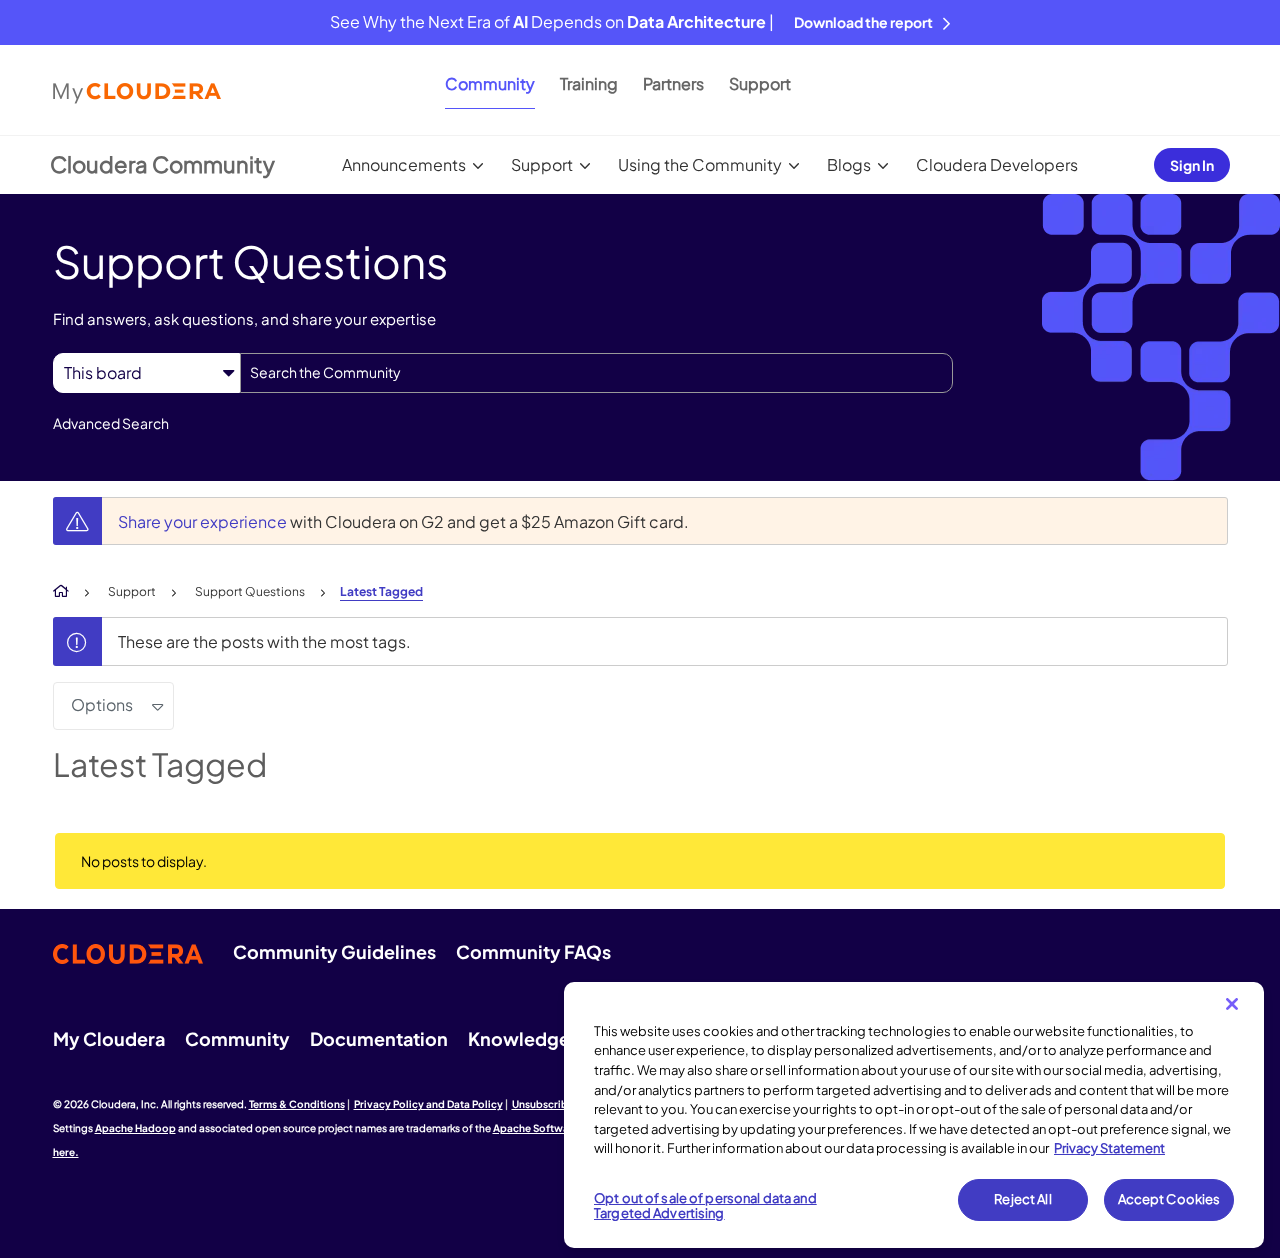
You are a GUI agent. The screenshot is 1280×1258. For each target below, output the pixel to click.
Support (760, 83)
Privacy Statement (1109, 1148)
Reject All (1022, 1199)
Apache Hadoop (135, 1128)
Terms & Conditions (297, 1104)
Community (490, 83)
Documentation (379, 1038)
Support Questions (250, 591)
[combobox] (596, 373)
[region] (914, 1115)
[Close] (1232, 1004)
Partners (673, 83)
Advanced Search (111, 423)
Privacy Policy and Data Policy (428, 1104)
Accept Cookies (1169, 1199)
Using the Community (700, 164)
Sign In (1192, 165)
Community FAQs (533, 951)
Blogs (849, 164)
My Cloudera (109, 1038)
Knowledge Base (541, 1038)
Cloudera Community (162, 164)
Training (589, 83)
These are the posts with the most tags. (264, 641)
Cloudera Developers (997, 164)
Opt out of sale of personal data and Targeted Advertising (705, 1206)
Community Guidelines (334, 951)
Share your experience (204, 521)
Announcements (404, 164)
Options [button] (102, 704)
